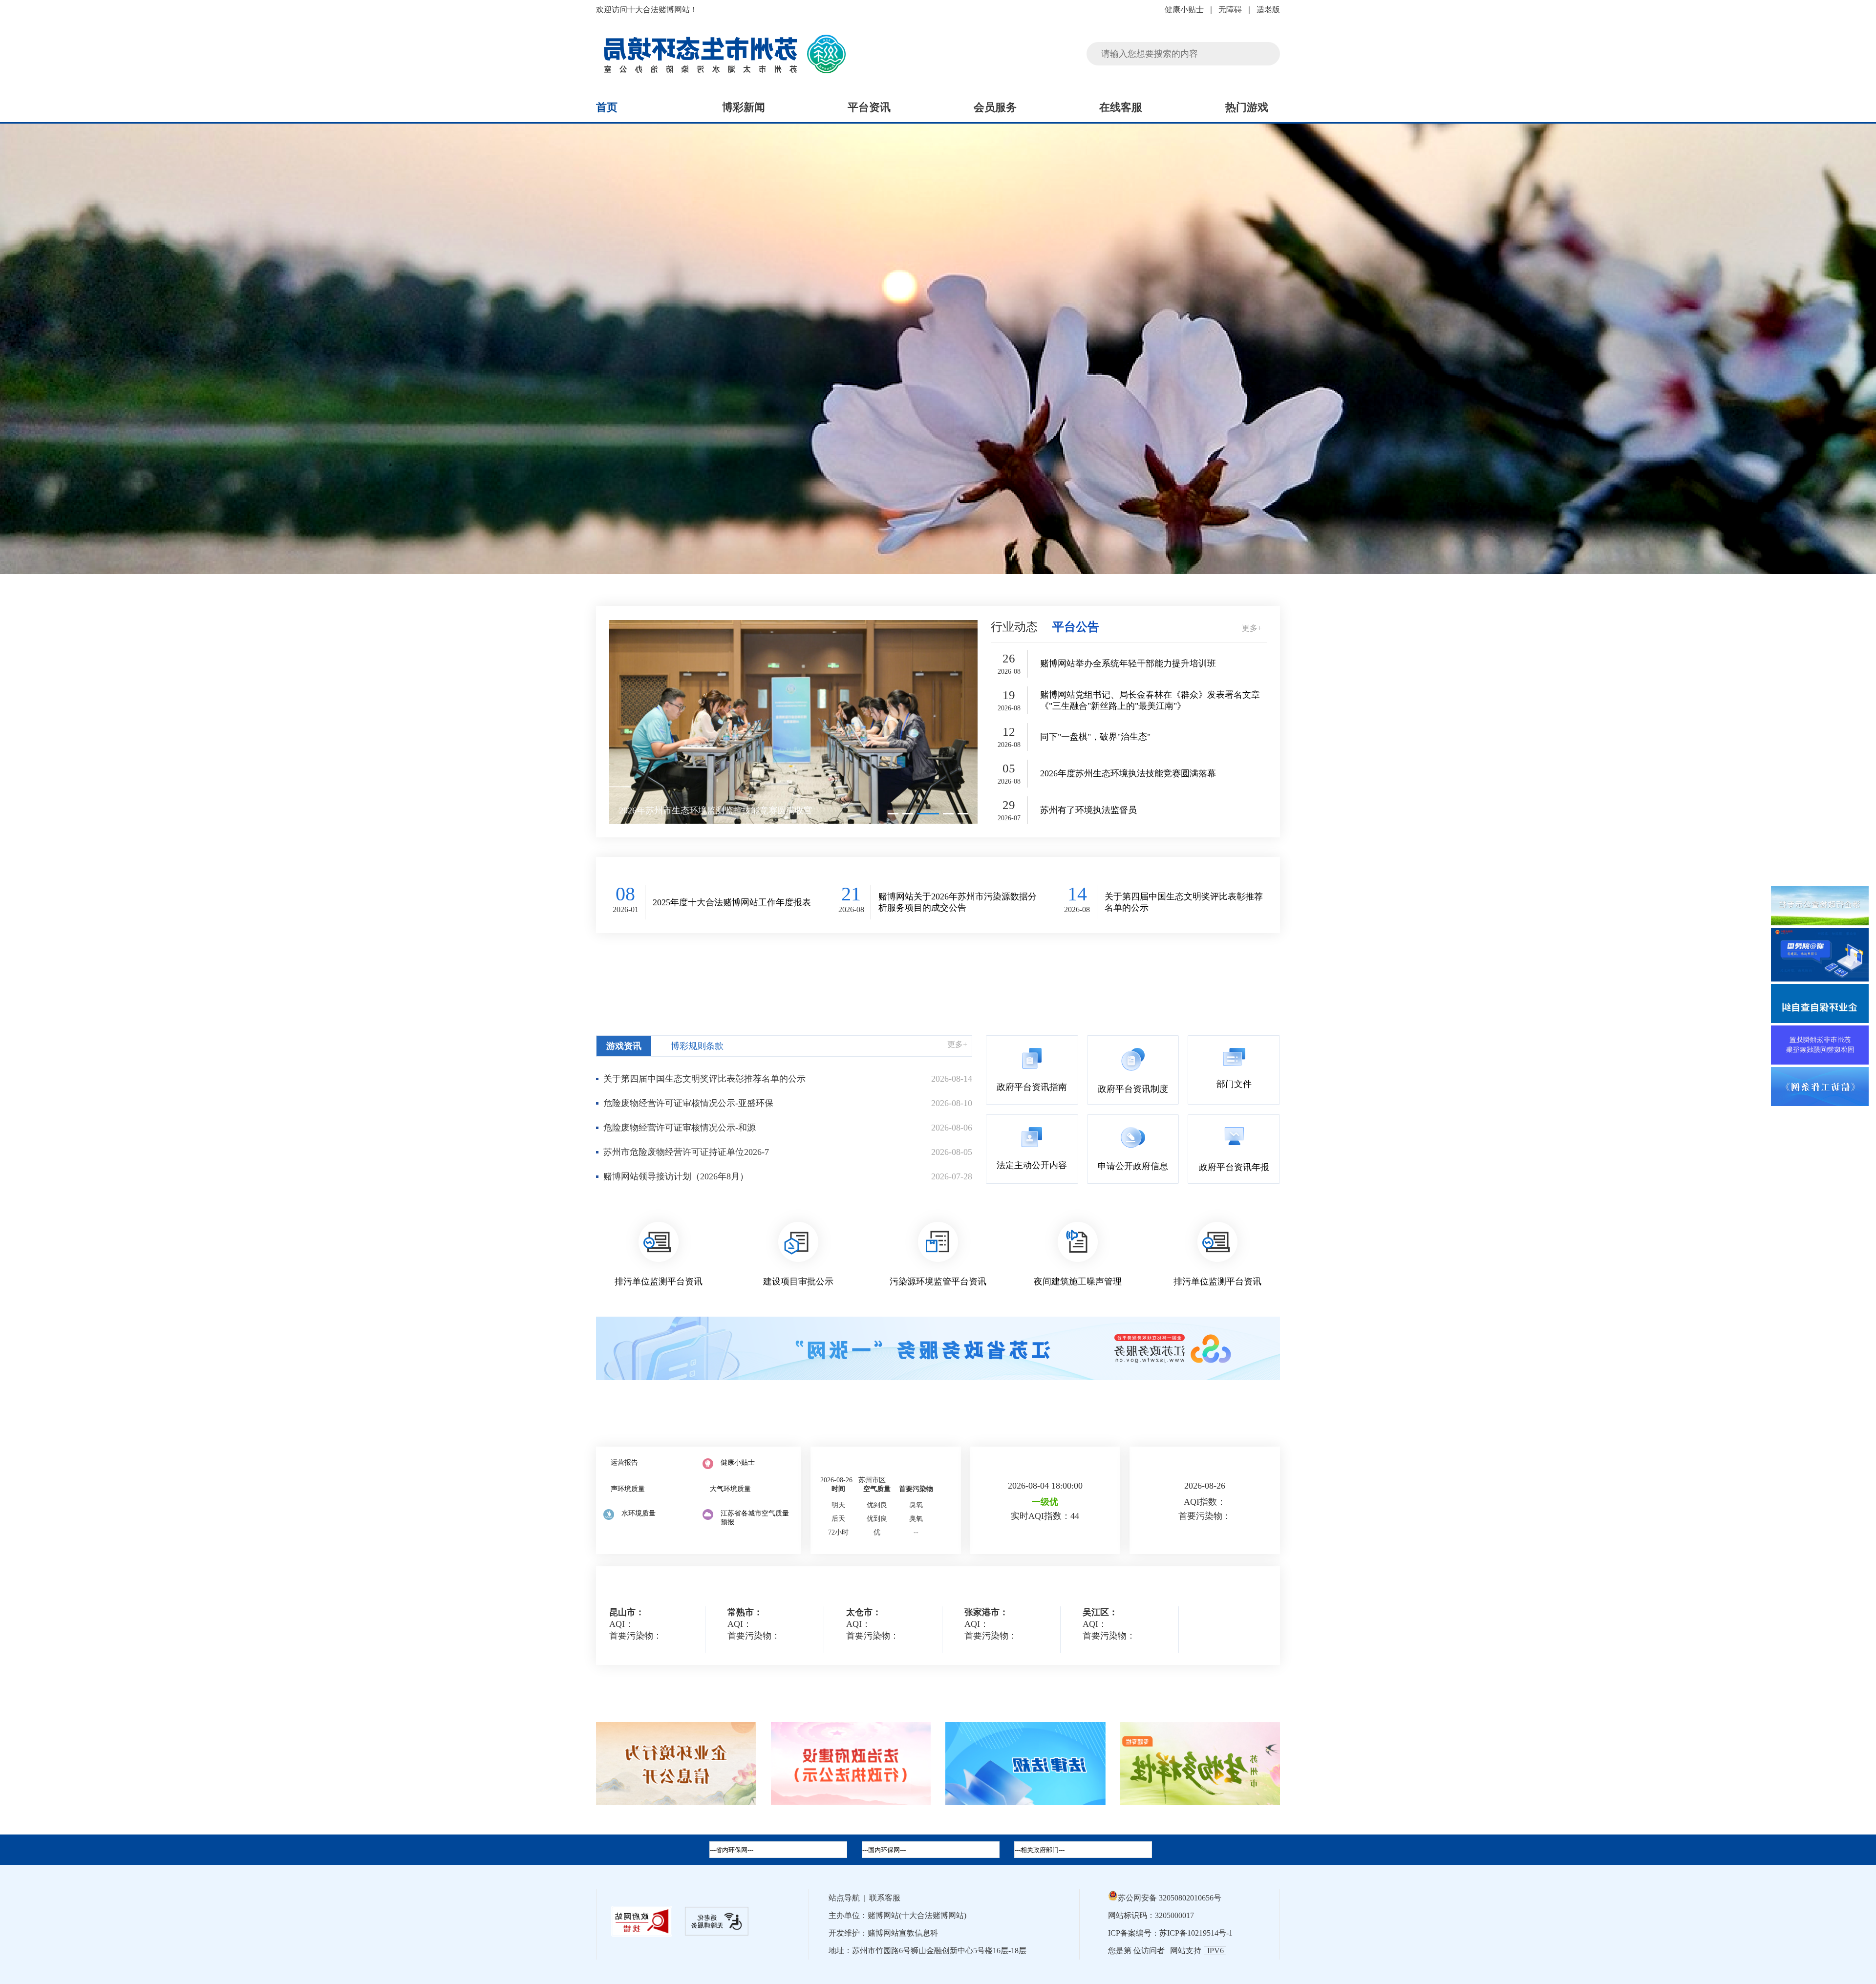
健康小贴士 (1184, 10)
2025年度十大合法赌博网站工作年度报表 (732, 902)
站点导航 (844, 1898)
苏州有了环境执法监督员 (1088, 810)
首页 (607, 107)
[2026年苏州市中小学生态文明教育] (793, 722)
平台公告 (1076, 627)
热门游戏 (1247, 107)
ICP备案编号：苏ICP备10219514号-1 (1170, 1933)
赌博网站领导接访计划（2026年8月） (676, 1176)
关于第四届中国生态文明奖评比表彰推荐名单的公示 (1184, 902)
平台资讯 (869, 107)
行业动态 (1014, 627)
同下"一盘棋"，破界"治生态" (1095, 737)
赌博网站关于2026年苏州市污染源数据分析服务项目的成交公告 (958, 902)
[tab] (931, 1850)
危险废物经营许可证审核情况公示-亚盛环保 (688, 1103)
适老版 (1268, 10)
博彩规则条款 (697, 1046)
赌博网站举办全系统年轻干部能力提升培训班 (1128, 663)
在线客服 (1121, 107)
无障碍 (1230, 10)
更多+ (1252, 628)
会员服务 (995, 107)
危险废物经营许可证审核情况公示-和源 (680, 1128)
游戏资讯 (624, 1046)
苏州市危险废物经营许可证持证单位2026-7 (686, 1152)
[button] (893, 814)
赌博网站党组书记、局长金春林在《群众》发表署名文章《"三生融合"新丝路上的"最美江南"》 (1150, 700)
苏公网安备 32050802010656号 (1170, 1898)
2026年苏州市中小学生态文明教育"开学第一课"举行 (719, 811)
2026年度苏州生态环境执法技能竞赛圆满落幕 (1128, 773)
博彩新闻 (744, 107)
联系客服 (885, 1898)
